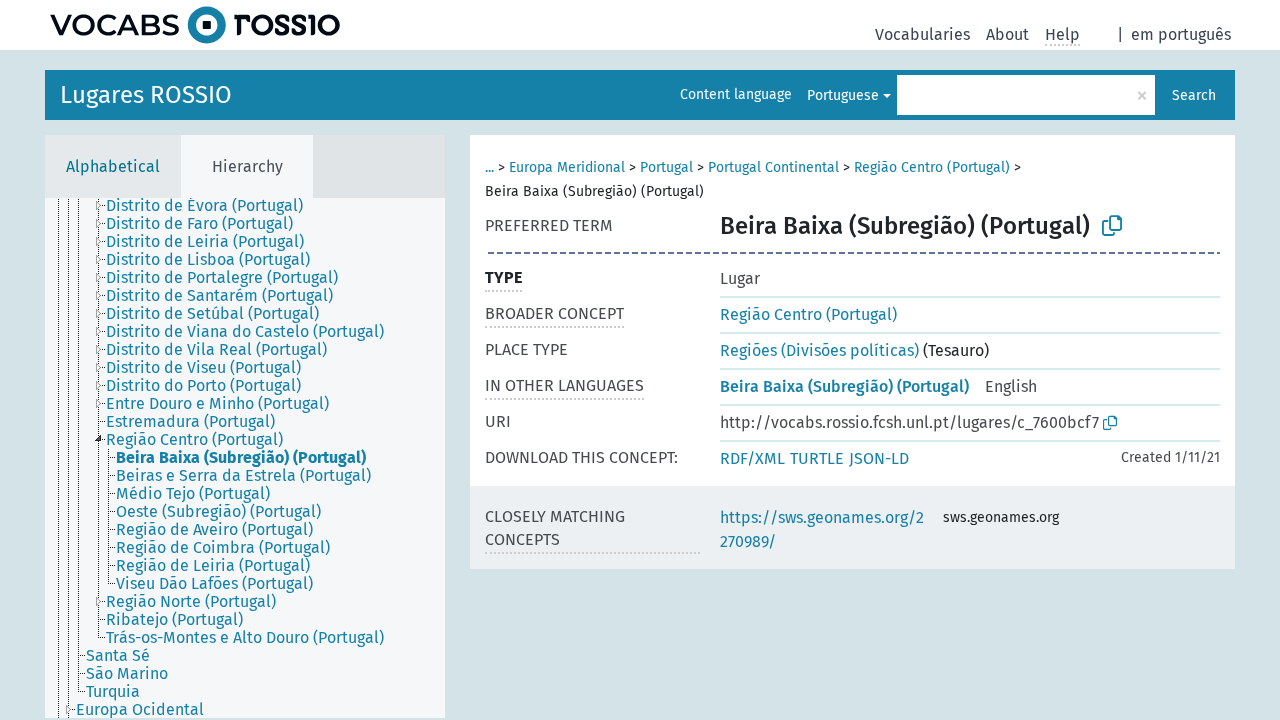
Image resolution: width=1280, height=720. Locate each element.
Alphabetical (113, 166)
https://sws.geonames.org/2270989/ (822, 529)
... (489, 167)
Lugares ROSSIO (146, 95)
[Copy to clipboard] (1112, 226)
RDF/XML (752, 458)
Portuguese (843, 95)
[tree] (245, 458)
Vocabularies (922, 34)
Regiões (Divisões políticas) (819, 350)
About (1007, 34)
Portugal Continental (773, 167)
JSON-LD (879, 458)
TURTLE (817, 458)
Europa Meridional (567, 167)
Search (1194, 95)
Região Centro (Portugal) (932, 167)
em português (1181, 34)
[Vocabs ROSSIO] (195, 25)
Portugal (666, 167)
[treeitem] (213, 206)
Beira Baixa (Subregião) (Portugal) (844, 386)
